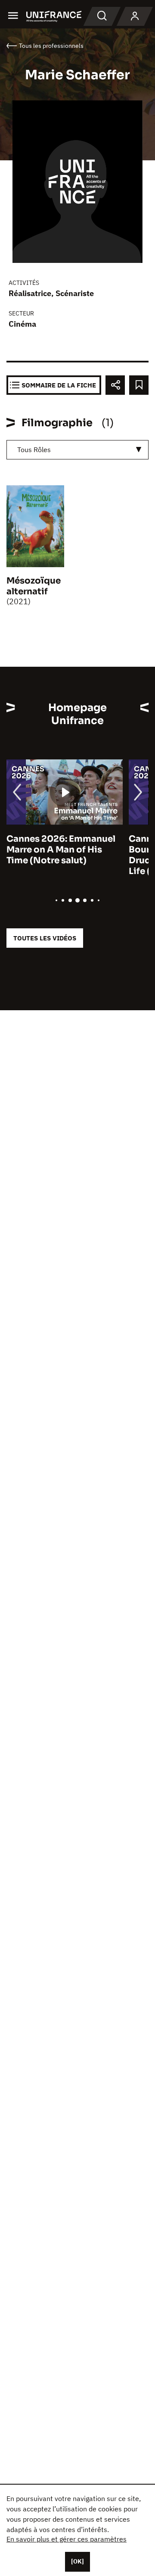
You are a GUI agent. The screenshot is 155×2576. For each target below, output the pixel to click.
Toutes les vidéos (45, 938)
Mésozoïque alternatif (34, 586)
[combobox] (77, 450)
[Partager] (115, 385)
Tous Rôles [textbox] (34, 450)
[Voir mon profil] (135, 16)
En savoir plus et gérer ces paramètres (67, 2539)
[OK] (77, 2561)
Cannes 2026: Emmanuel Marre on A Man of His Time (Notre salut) (61, 850)
